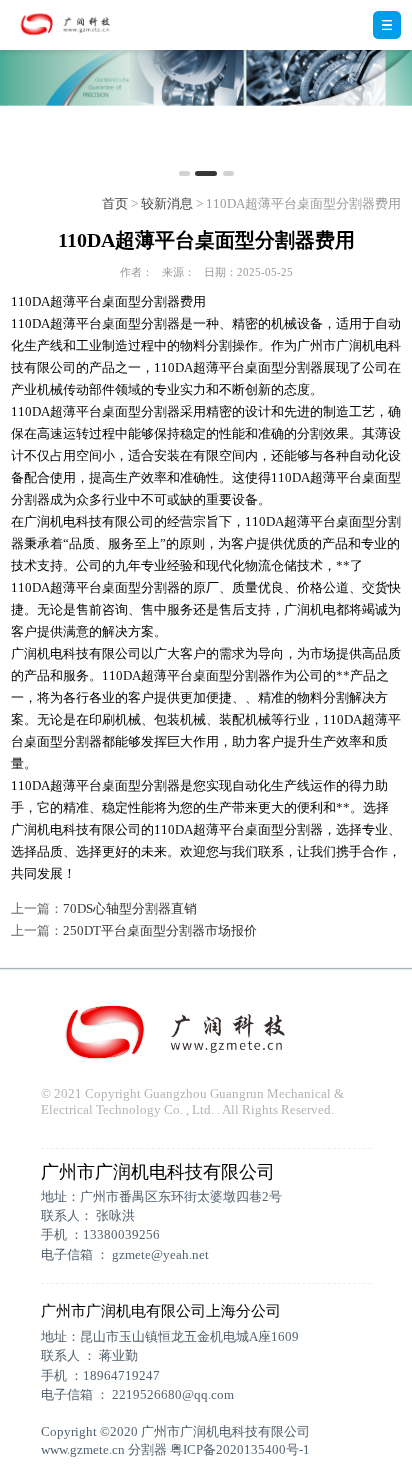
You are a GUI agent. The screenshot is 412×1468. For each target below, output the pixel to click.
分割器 (147, 1449)
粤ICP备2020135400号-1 (240, 1449)
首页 (115, 203)
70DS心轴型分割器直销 (130, 908)
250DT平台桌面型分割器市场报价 (160, 930)
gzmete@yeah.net (160, 1254)
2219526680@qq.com (173, 1394)
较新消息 (167, 203)
